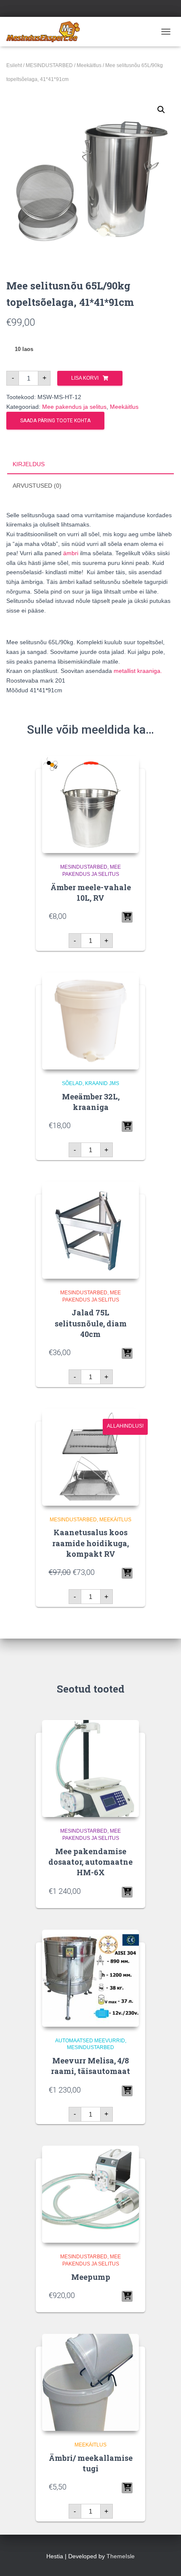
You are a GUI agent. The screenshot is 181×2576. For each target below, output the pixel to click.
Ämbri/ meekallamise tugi (91, 2463)
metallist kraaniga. (138, 671)
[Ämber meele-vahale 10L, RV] (90, 805)
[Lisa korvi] (127, 917)
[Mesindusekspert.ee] (46, 32)
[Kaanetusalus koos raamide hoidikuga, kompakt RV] (90, 1457)
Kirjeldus (29, 464)
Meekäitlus (89, 65)
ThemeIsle (121, 2556)
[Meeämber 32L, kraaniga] (90, 1021)
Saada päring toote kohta (55, 421)
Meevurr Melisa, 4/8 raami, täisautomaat (90, 2066)
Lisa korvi (85, 378)
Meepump (91, 2277)
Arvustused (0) (37, 486)
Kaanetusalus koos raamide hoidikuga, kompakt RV (90, 1543)
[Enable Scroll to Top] (164, 2559)
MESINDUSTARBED (49, 65)
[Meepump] (90, 2194)
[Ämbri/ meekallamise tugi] (90, 2382)
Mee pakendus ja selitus (74, 407)
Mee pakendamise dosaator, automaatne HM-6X (90, 1862)
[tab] (90, 464)
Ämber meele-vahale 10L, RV (91, 892)
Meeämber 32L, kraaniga (91, 1102)
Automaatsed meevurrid (90, 2041)
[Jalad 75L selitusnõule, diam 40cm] (90, 1230)
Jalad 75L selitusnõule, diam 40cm (91, 1323)
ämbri (71, 553)
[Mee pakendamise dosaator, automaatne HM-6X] (90, 1769)
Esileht (14, 65)
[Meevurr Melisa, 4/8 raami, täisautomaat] (90, 1978)
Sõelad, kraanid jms (90, 1083)
